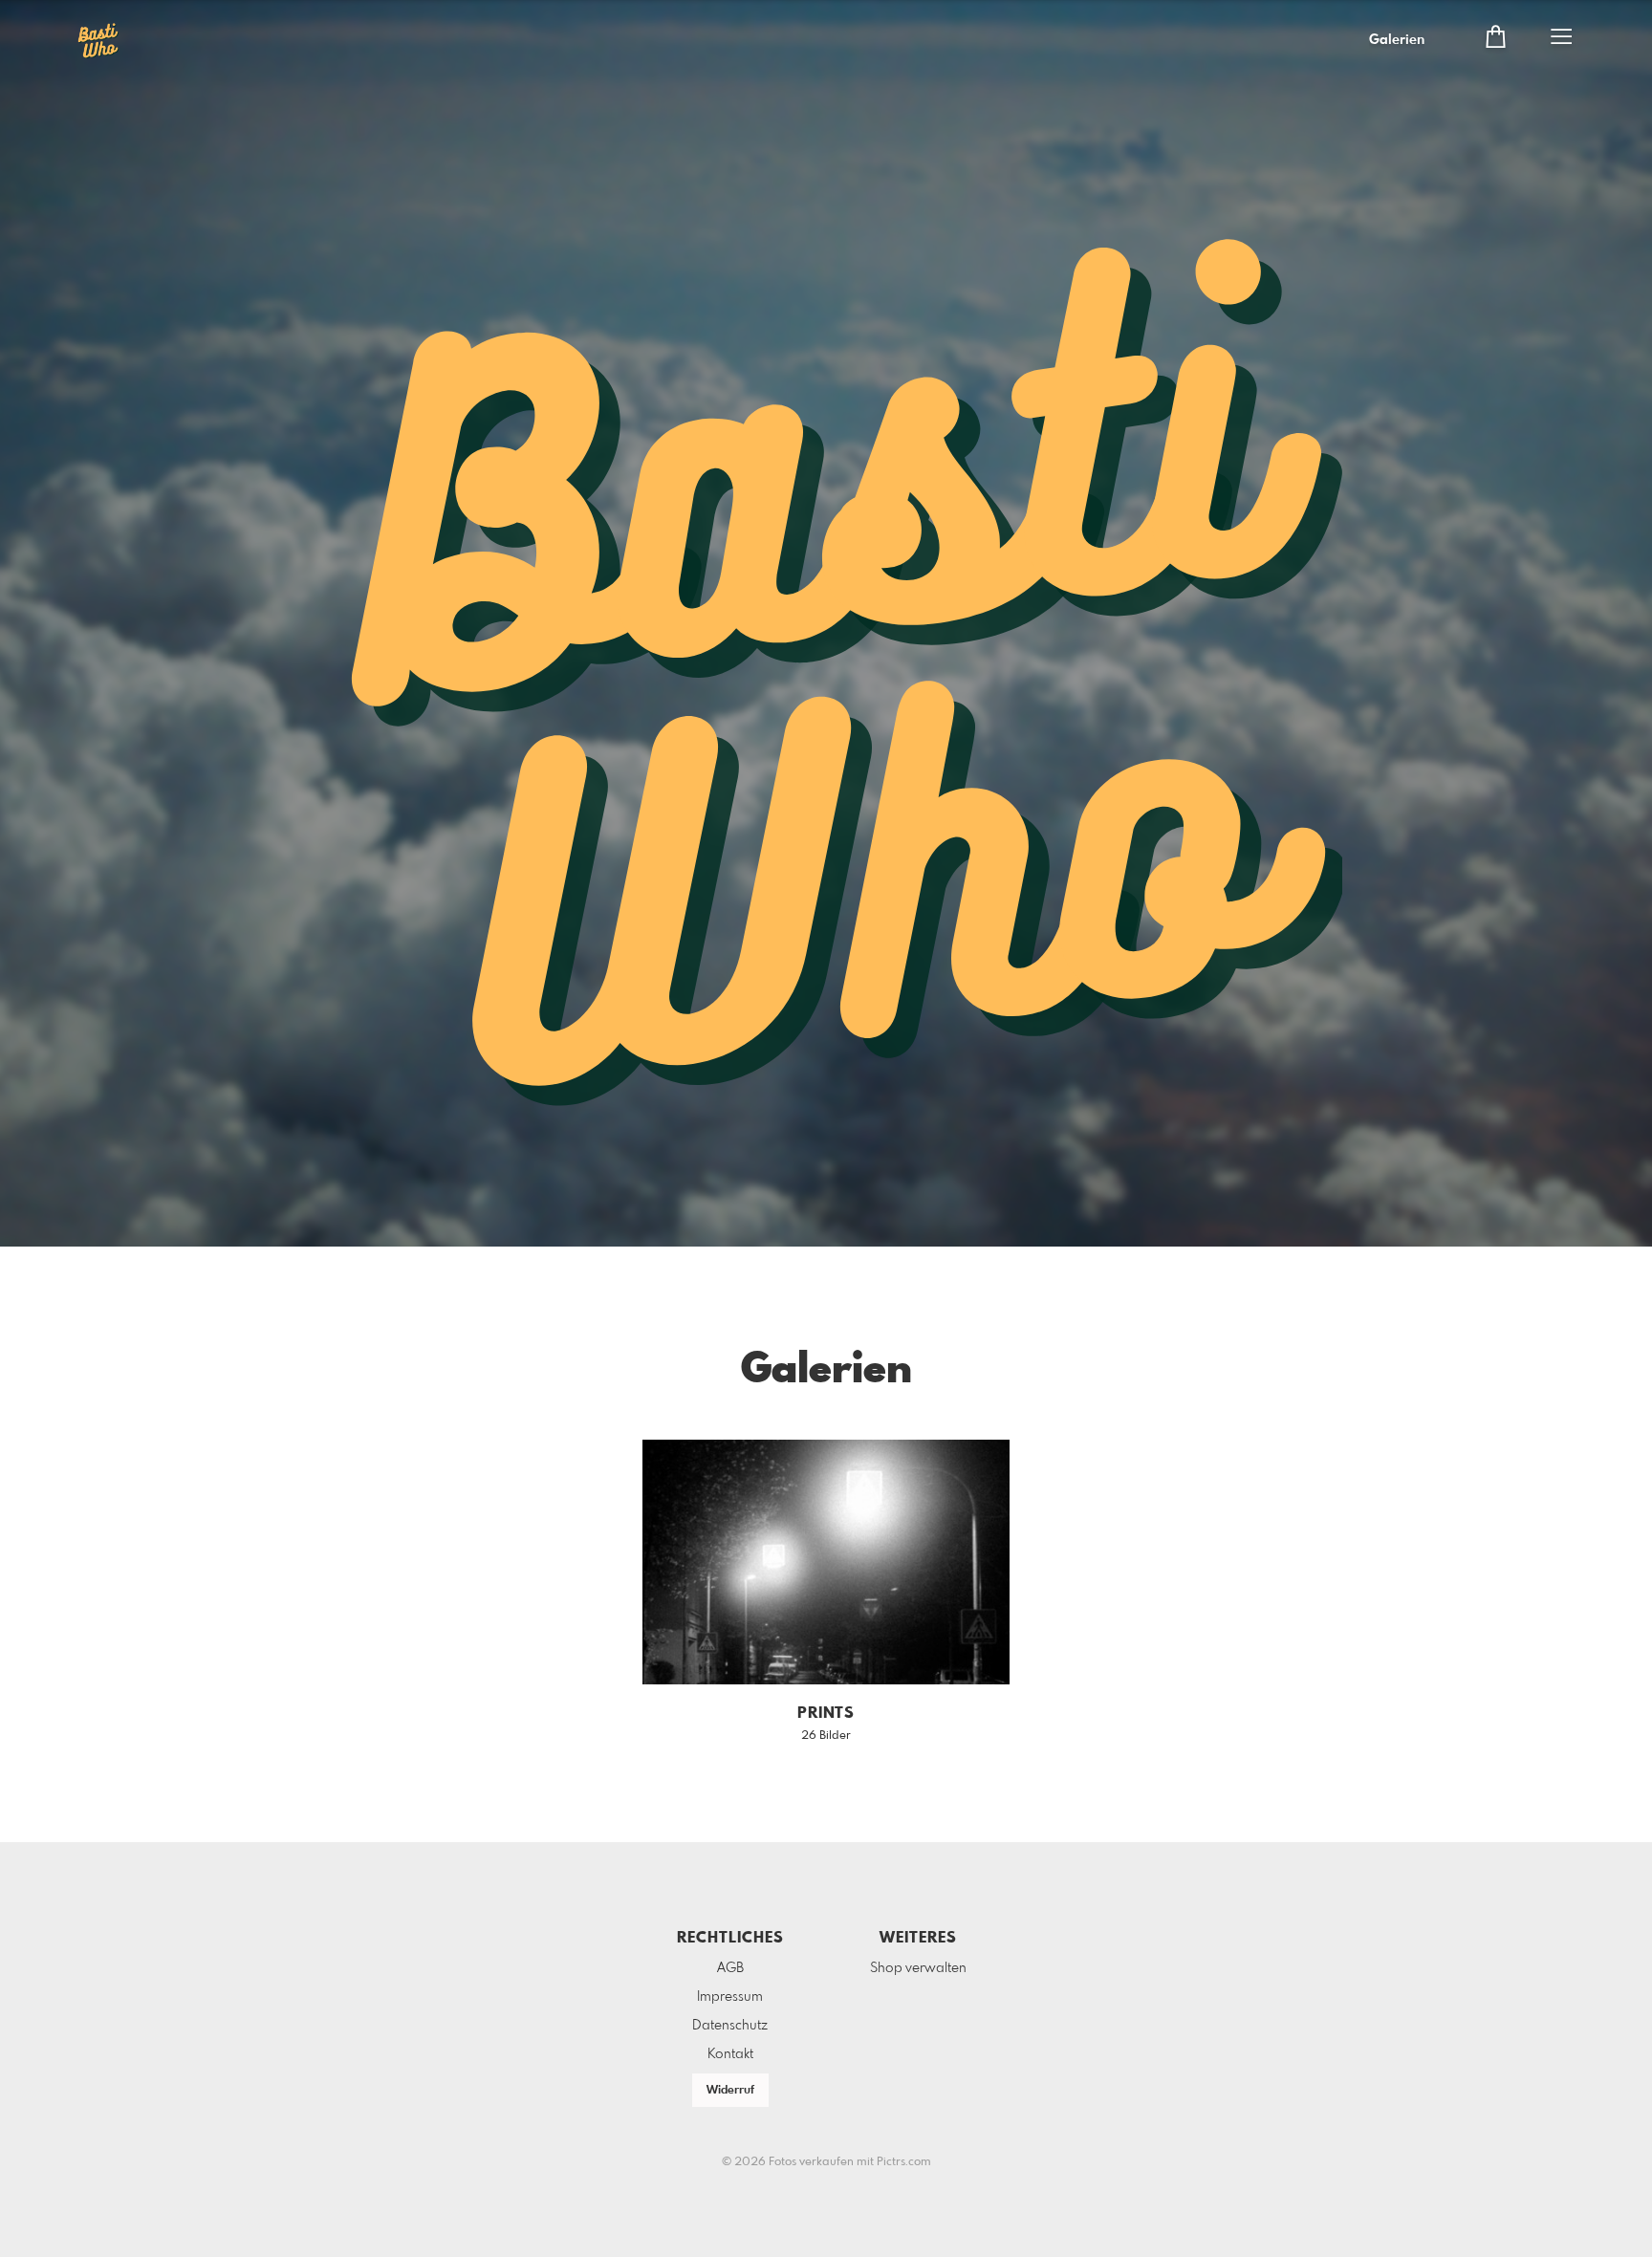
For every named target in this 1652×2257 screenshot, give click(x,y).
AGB (730, 1968)
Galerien (1397, 40)
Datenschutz (730, 2026)
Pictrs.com (904, 2162)
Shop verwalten (918, 1968)
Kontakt (730, 2054)
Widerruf (730, 2091)
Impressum (730, 1997)
